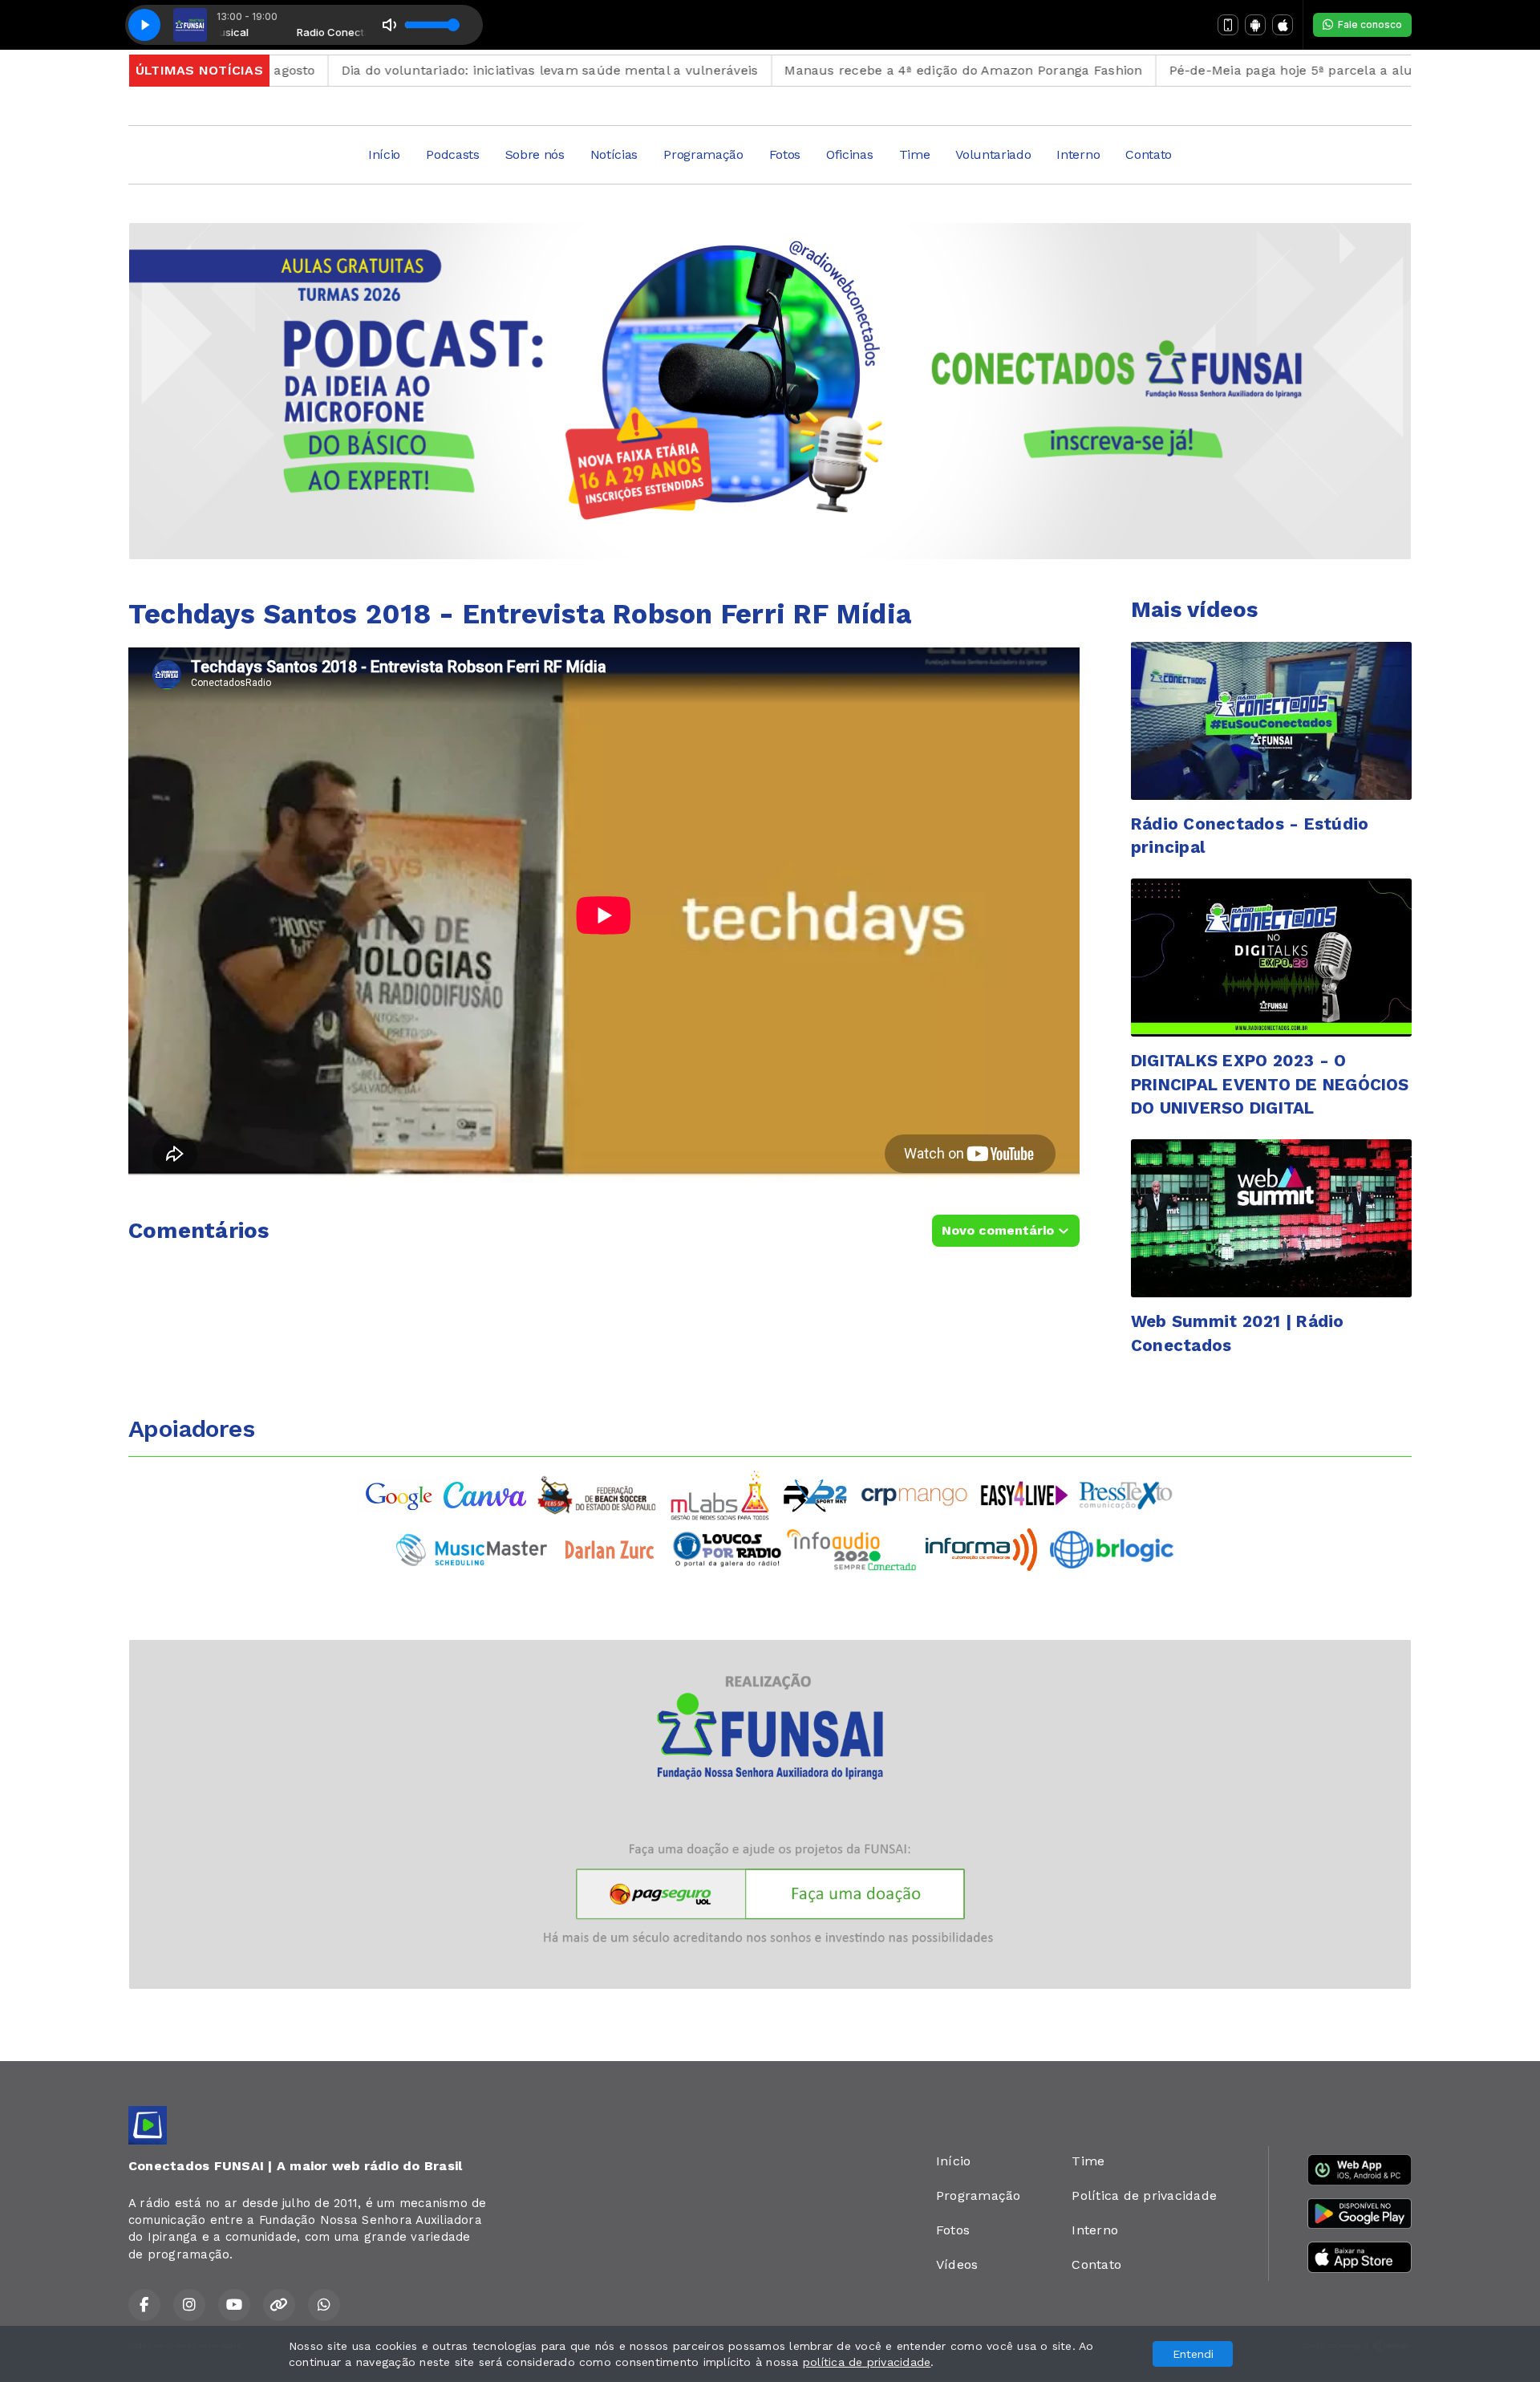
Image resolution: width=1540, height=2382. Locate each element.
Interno (1078, 154)
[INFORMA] (981, 1548)
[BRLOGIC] (1112, 1548)
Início (384, 154)
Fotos (785, 154)
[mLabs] (720, 1494)
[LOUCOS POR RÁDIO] (727, 1548)
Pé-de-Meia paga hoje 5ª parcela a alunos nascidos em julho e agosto (1302, 70)
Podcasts (452, 154)
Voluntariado (993, 154)
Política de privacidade (1144, 2195)
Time (915, 154)
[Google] (400, 1494)
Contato (1149, 154)
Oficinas (849, 154)
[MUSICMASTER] (472, 1548)
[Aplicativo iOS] (1283, 25)
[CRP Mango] (914, 1494)
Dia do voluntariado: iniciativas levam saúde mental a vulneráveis (461, 70)
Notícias (614, 154)
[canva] (485, 1494)
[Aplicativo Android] (1255, 25)
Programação (703, 154)
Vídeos (957, 2264)
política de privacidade (867, 2362)
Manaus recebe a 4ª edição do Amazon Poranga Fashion (875, 70)
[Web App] (1228, 25)
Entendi (1193, 2354)
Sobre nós (535, 154)
